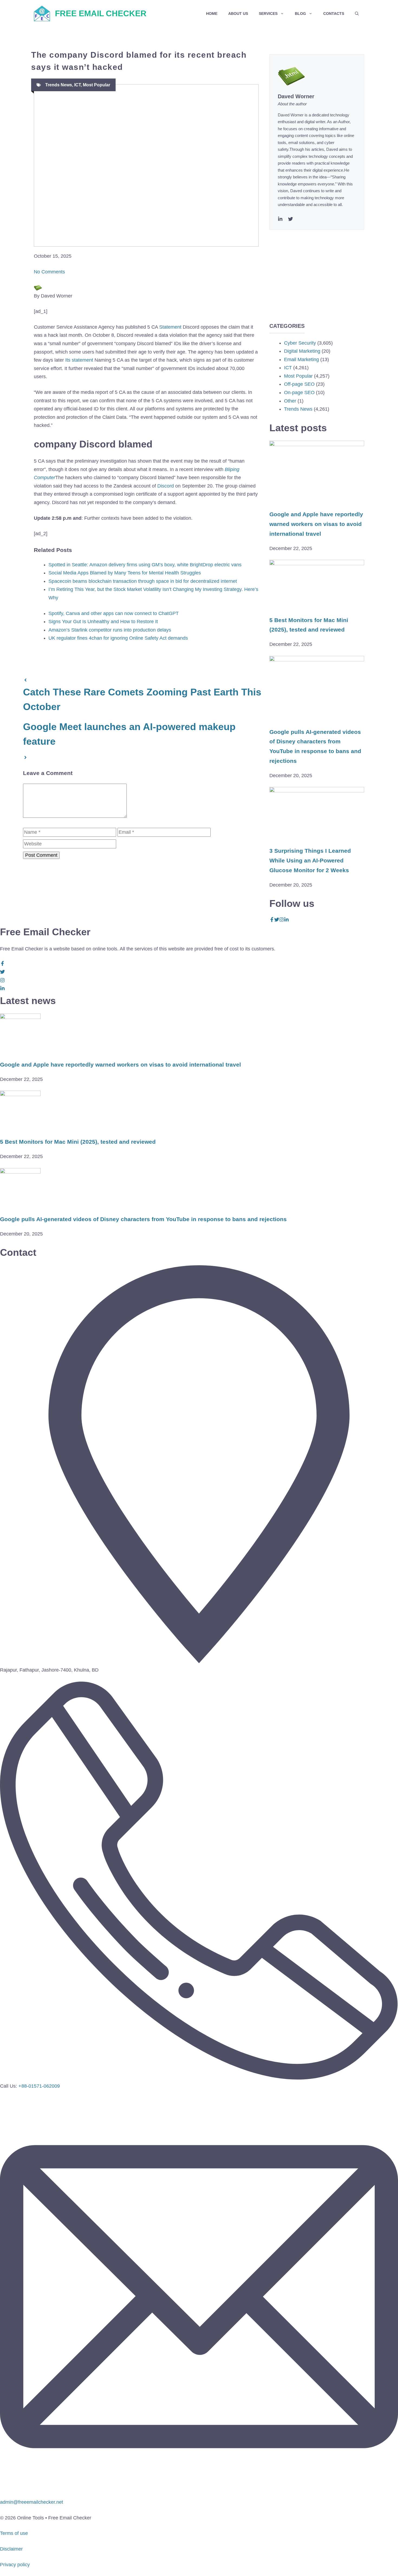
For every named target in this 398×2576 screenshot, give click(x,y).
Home (212, 14)
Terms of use (14, 2533)
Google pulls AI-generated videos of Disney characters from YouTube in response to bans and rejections (143, 1219)
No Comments (49, 272)
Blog (300, 14)
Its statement (79, 360)
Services (268, 14)
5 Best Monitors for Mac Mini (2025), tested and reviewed (78, 1142)
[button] (357, 14)
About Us (238, 14)
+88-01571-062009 (39, 2086)
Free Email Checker (101, 13)
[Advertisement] (317, 268)
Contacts (334, 14)
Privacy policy (15, 2565)
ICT (77, 85)
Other (290, 401)
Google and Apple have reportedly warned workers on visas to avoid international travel (316, 524)
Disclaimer (11, 2549)
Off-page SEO (299, 384)
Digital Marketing (302, 351)
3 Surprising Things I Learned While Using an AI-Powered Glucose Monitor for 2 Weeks (310, 860)
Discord (166, 486)
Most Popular (97, 85)
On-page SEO (299, 393)
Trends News (59, 85)
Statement (170, 327)
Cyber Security (300, 343)
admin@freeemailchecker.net (32, 2502)
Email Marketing (301, 359)
